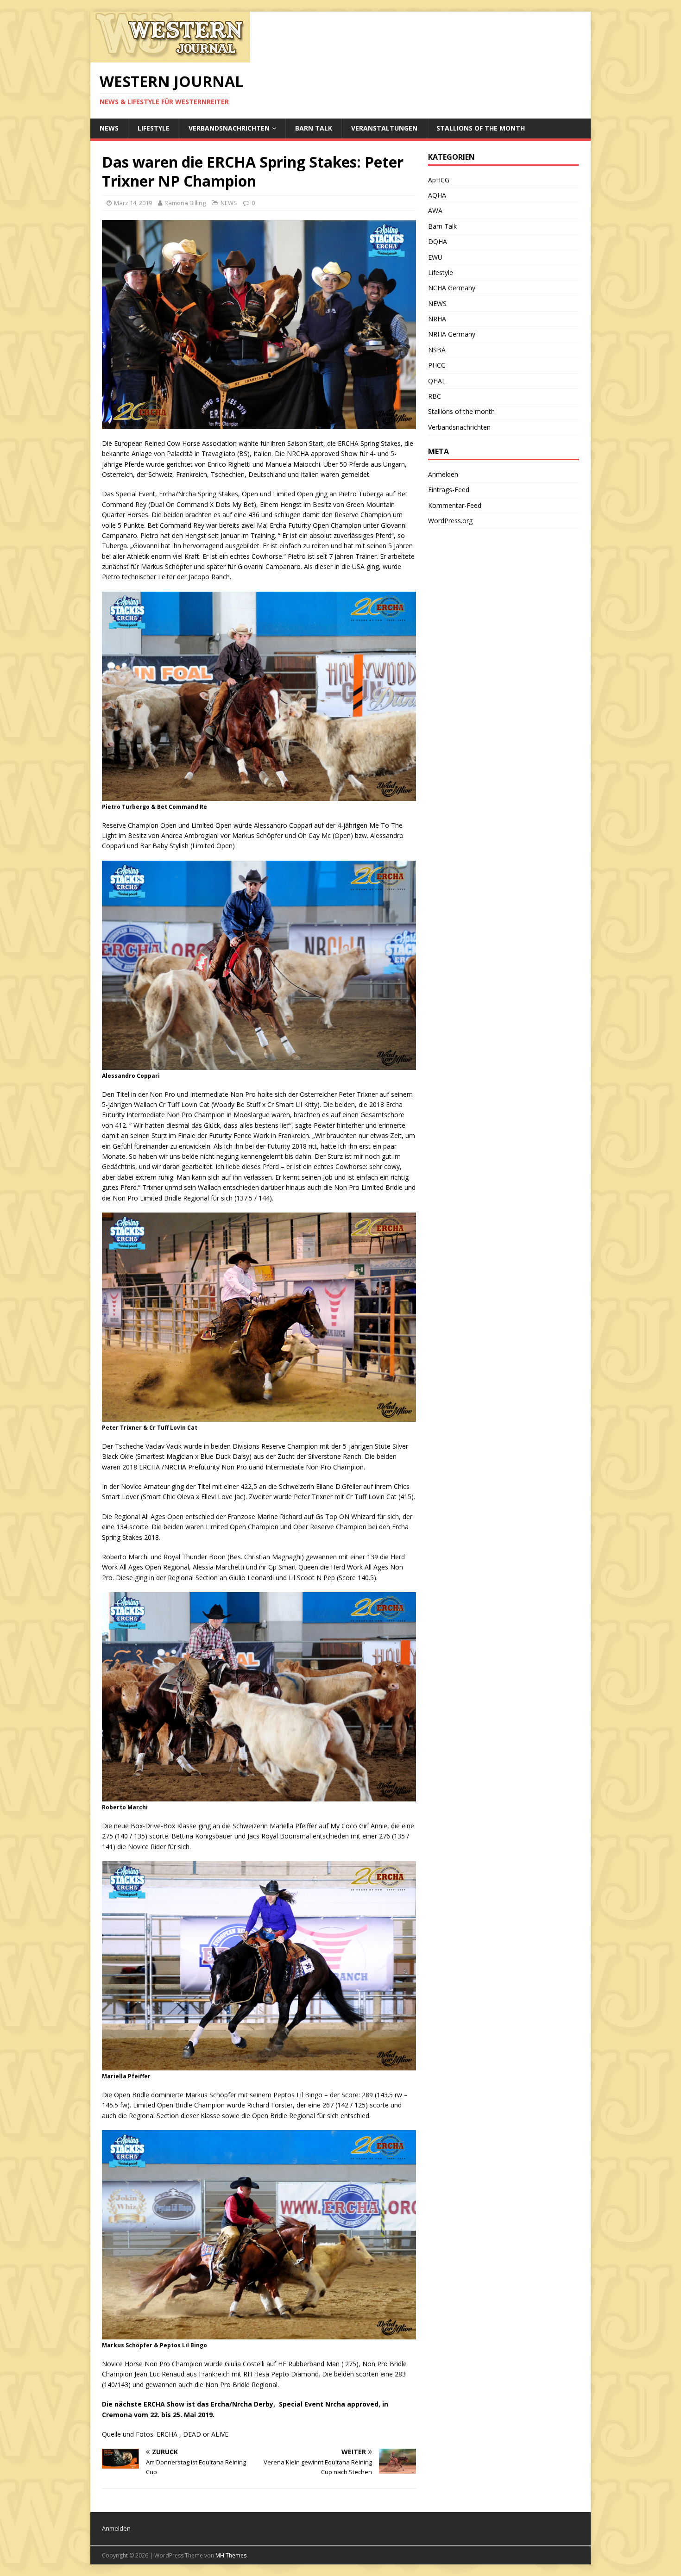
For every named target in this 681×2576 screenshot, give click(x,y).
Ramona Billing (185, 203)
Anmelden (443, 474)
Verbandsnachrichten (229, 128)
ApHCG (439, 180)
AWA (435, 210)
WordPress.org (450, 521)
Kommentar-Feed (455, 505)
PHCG (437, 365)
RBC (435, 396)
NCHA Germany (452, 288)
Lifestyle (154, 128)
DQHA (438, 241)
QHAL (437, 381)
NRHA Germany (452, 334)
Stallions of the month (481, 128)
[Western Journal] (170, 57)
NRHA (437, 319)
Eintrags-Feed (449, 490)
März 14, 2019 (133, 203)
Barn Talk (314, 128)
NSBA (437, 350)
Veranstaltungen (384, 128)
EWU (435, 257)
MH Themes (231, 2555)
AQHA (437, 195)
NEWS (109, 128)
